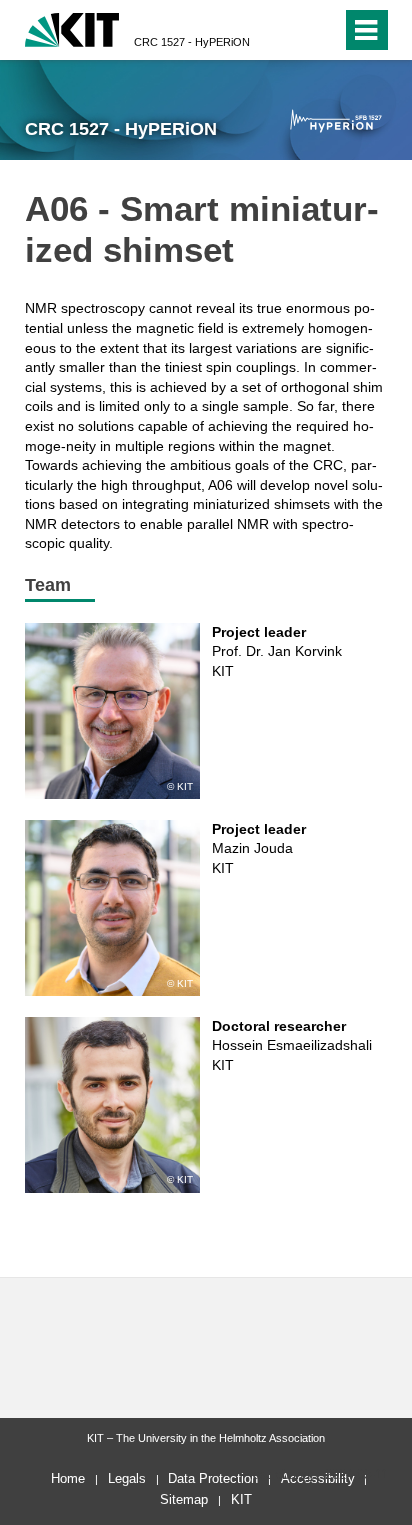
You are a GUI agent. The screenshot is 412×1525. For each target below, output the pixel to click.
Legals (127, 1478)
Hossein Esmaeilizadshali (292, 1045)
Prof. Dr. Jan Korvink (277, 651)
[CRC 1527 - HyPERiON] (335, 120)
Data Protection (213, 1478)
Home (68, 1478)
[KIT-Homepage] (72, 27)
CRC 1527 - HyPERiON (192, 42)
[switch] (322, 30)
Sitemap (184, 1499)
